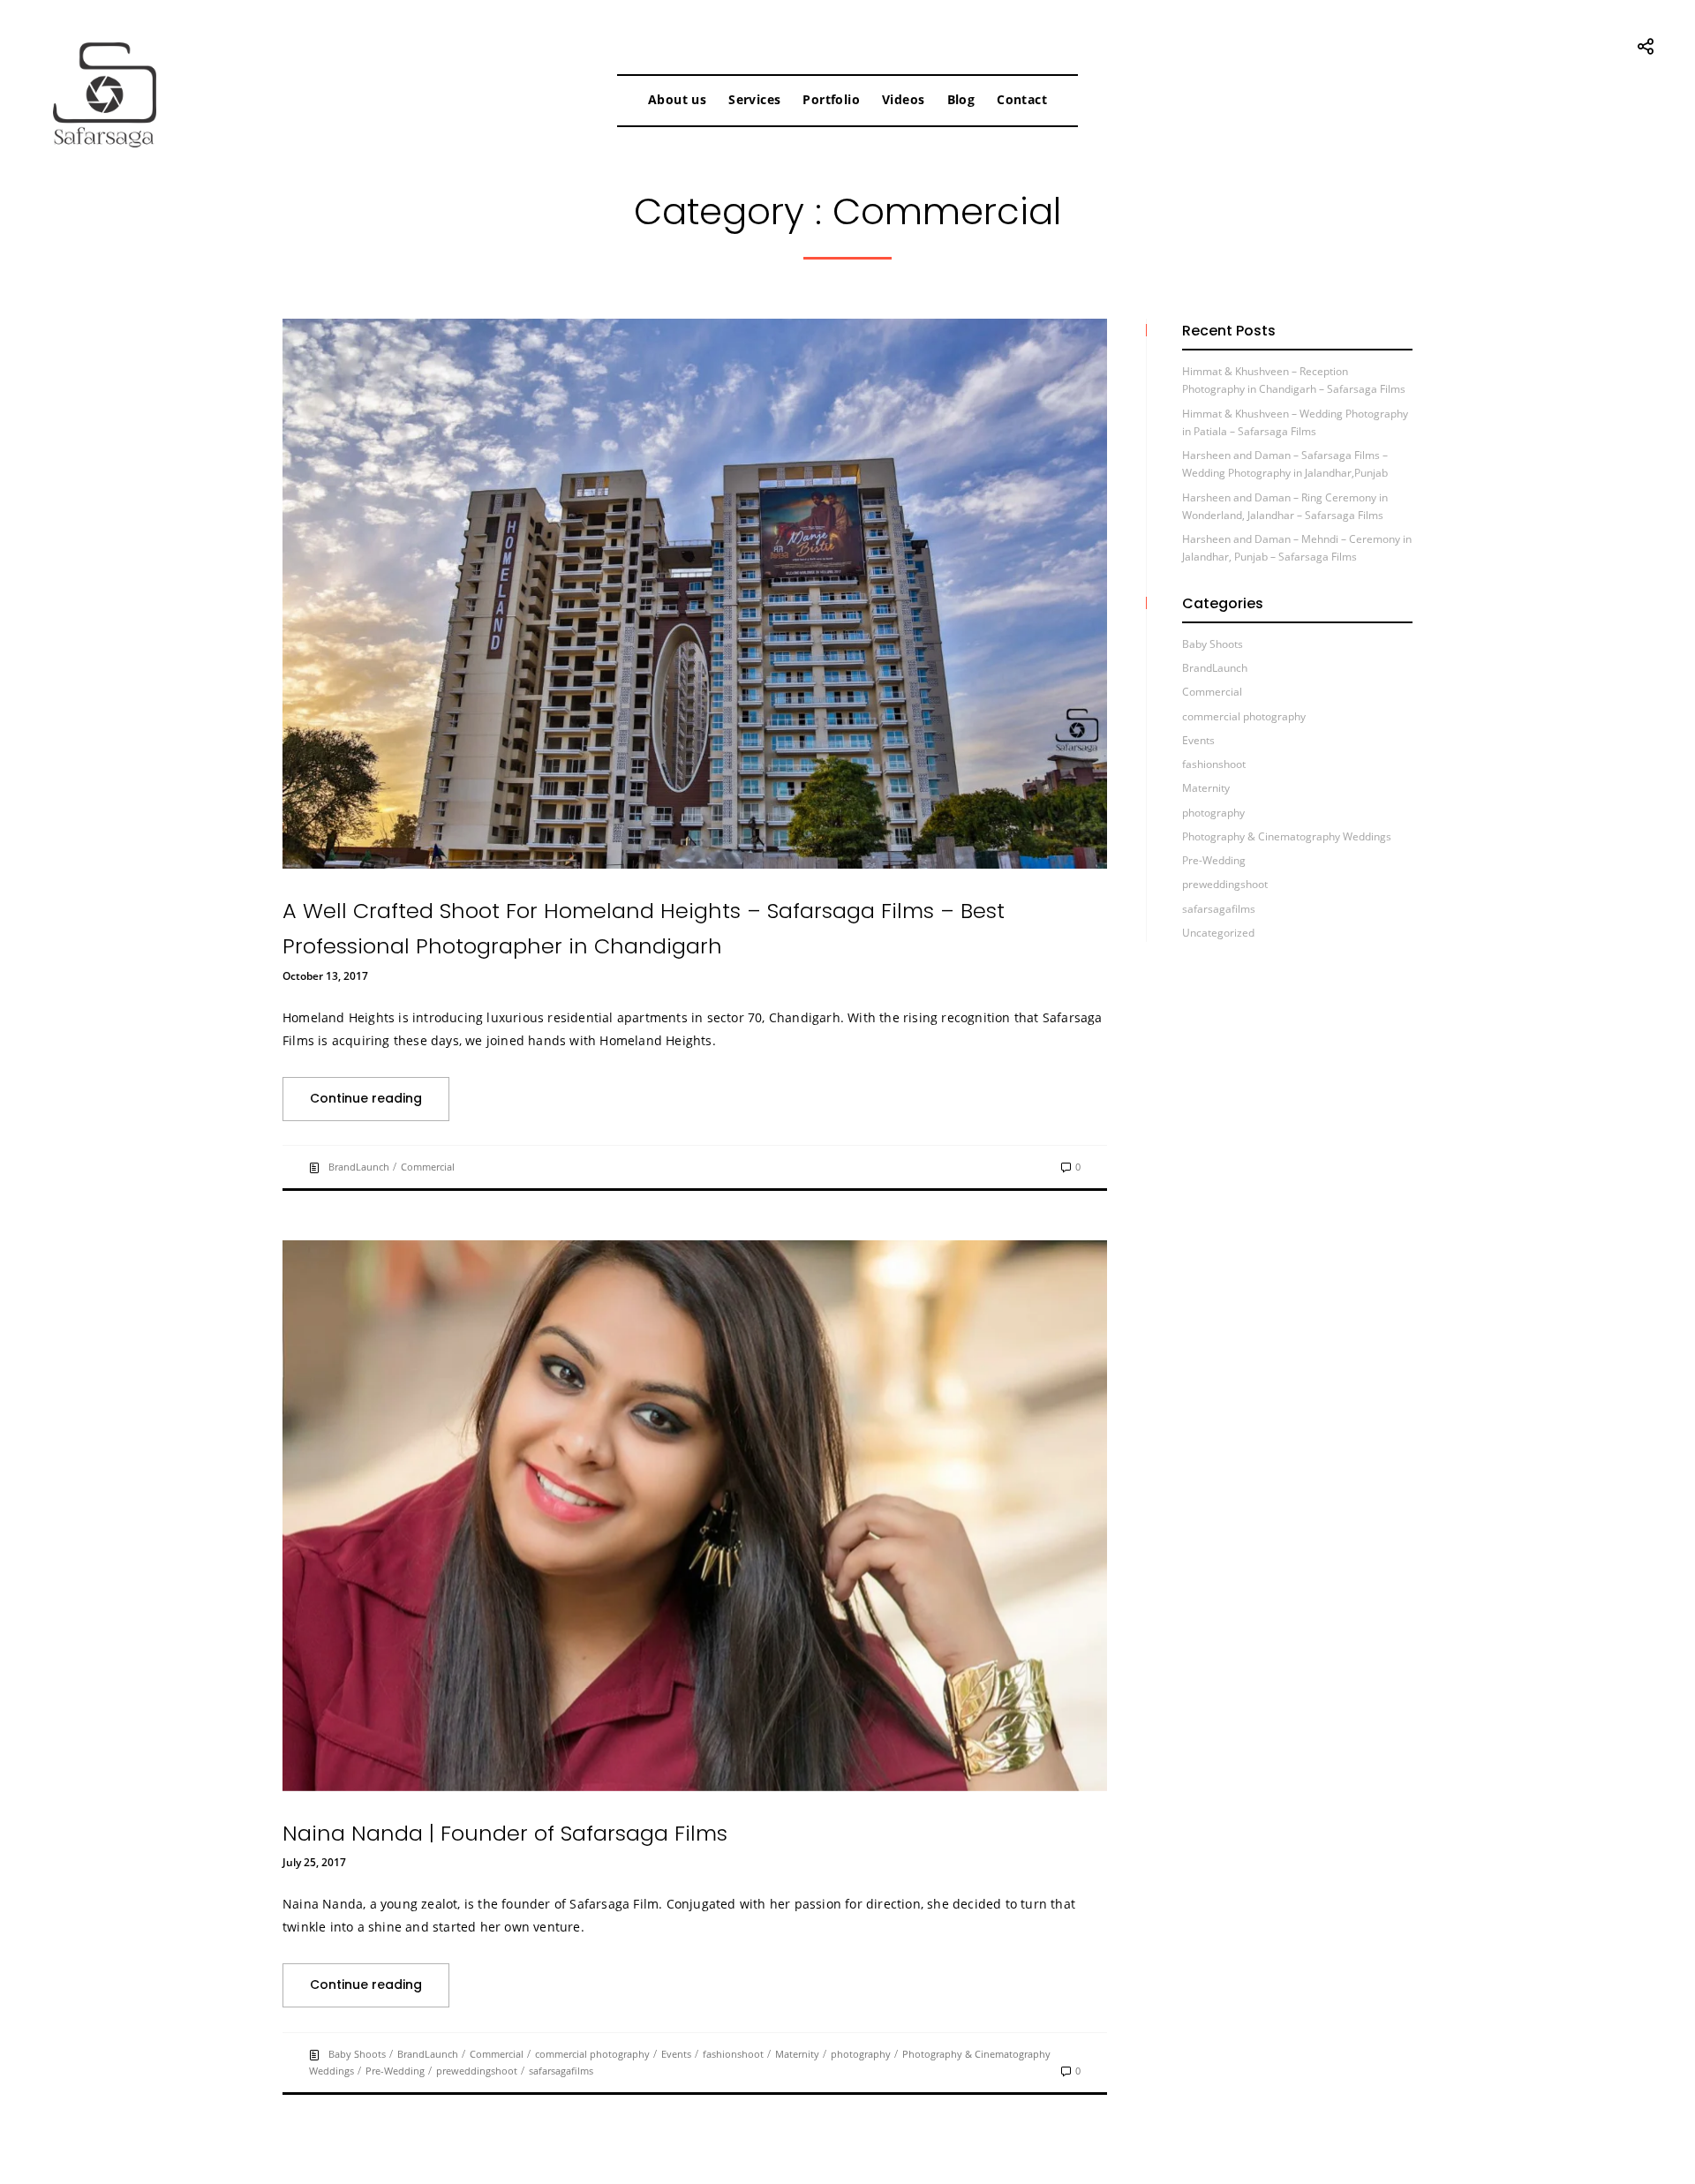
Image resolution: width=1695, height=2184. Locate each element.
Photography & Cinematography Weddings (1287, 836)
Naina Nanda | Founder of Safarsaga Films (505, 1833)
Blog (961, 99)
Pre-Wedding (395, 2071)
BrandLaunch (359, 1167)
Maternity (797, 2054)
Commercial (428, 1167)
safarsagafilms (561, 2071)
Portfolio (831, 99)
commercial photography (592, 2054)
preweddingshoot (477, 2071)
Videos (903, 99)
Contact (1022, 99)
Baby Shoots (357, 2054)
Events (676, 2054)
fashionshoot (733, 2054)
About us (677, 99)
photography (861, 2054)
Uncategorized (1218, 933)
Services (754, 99)
